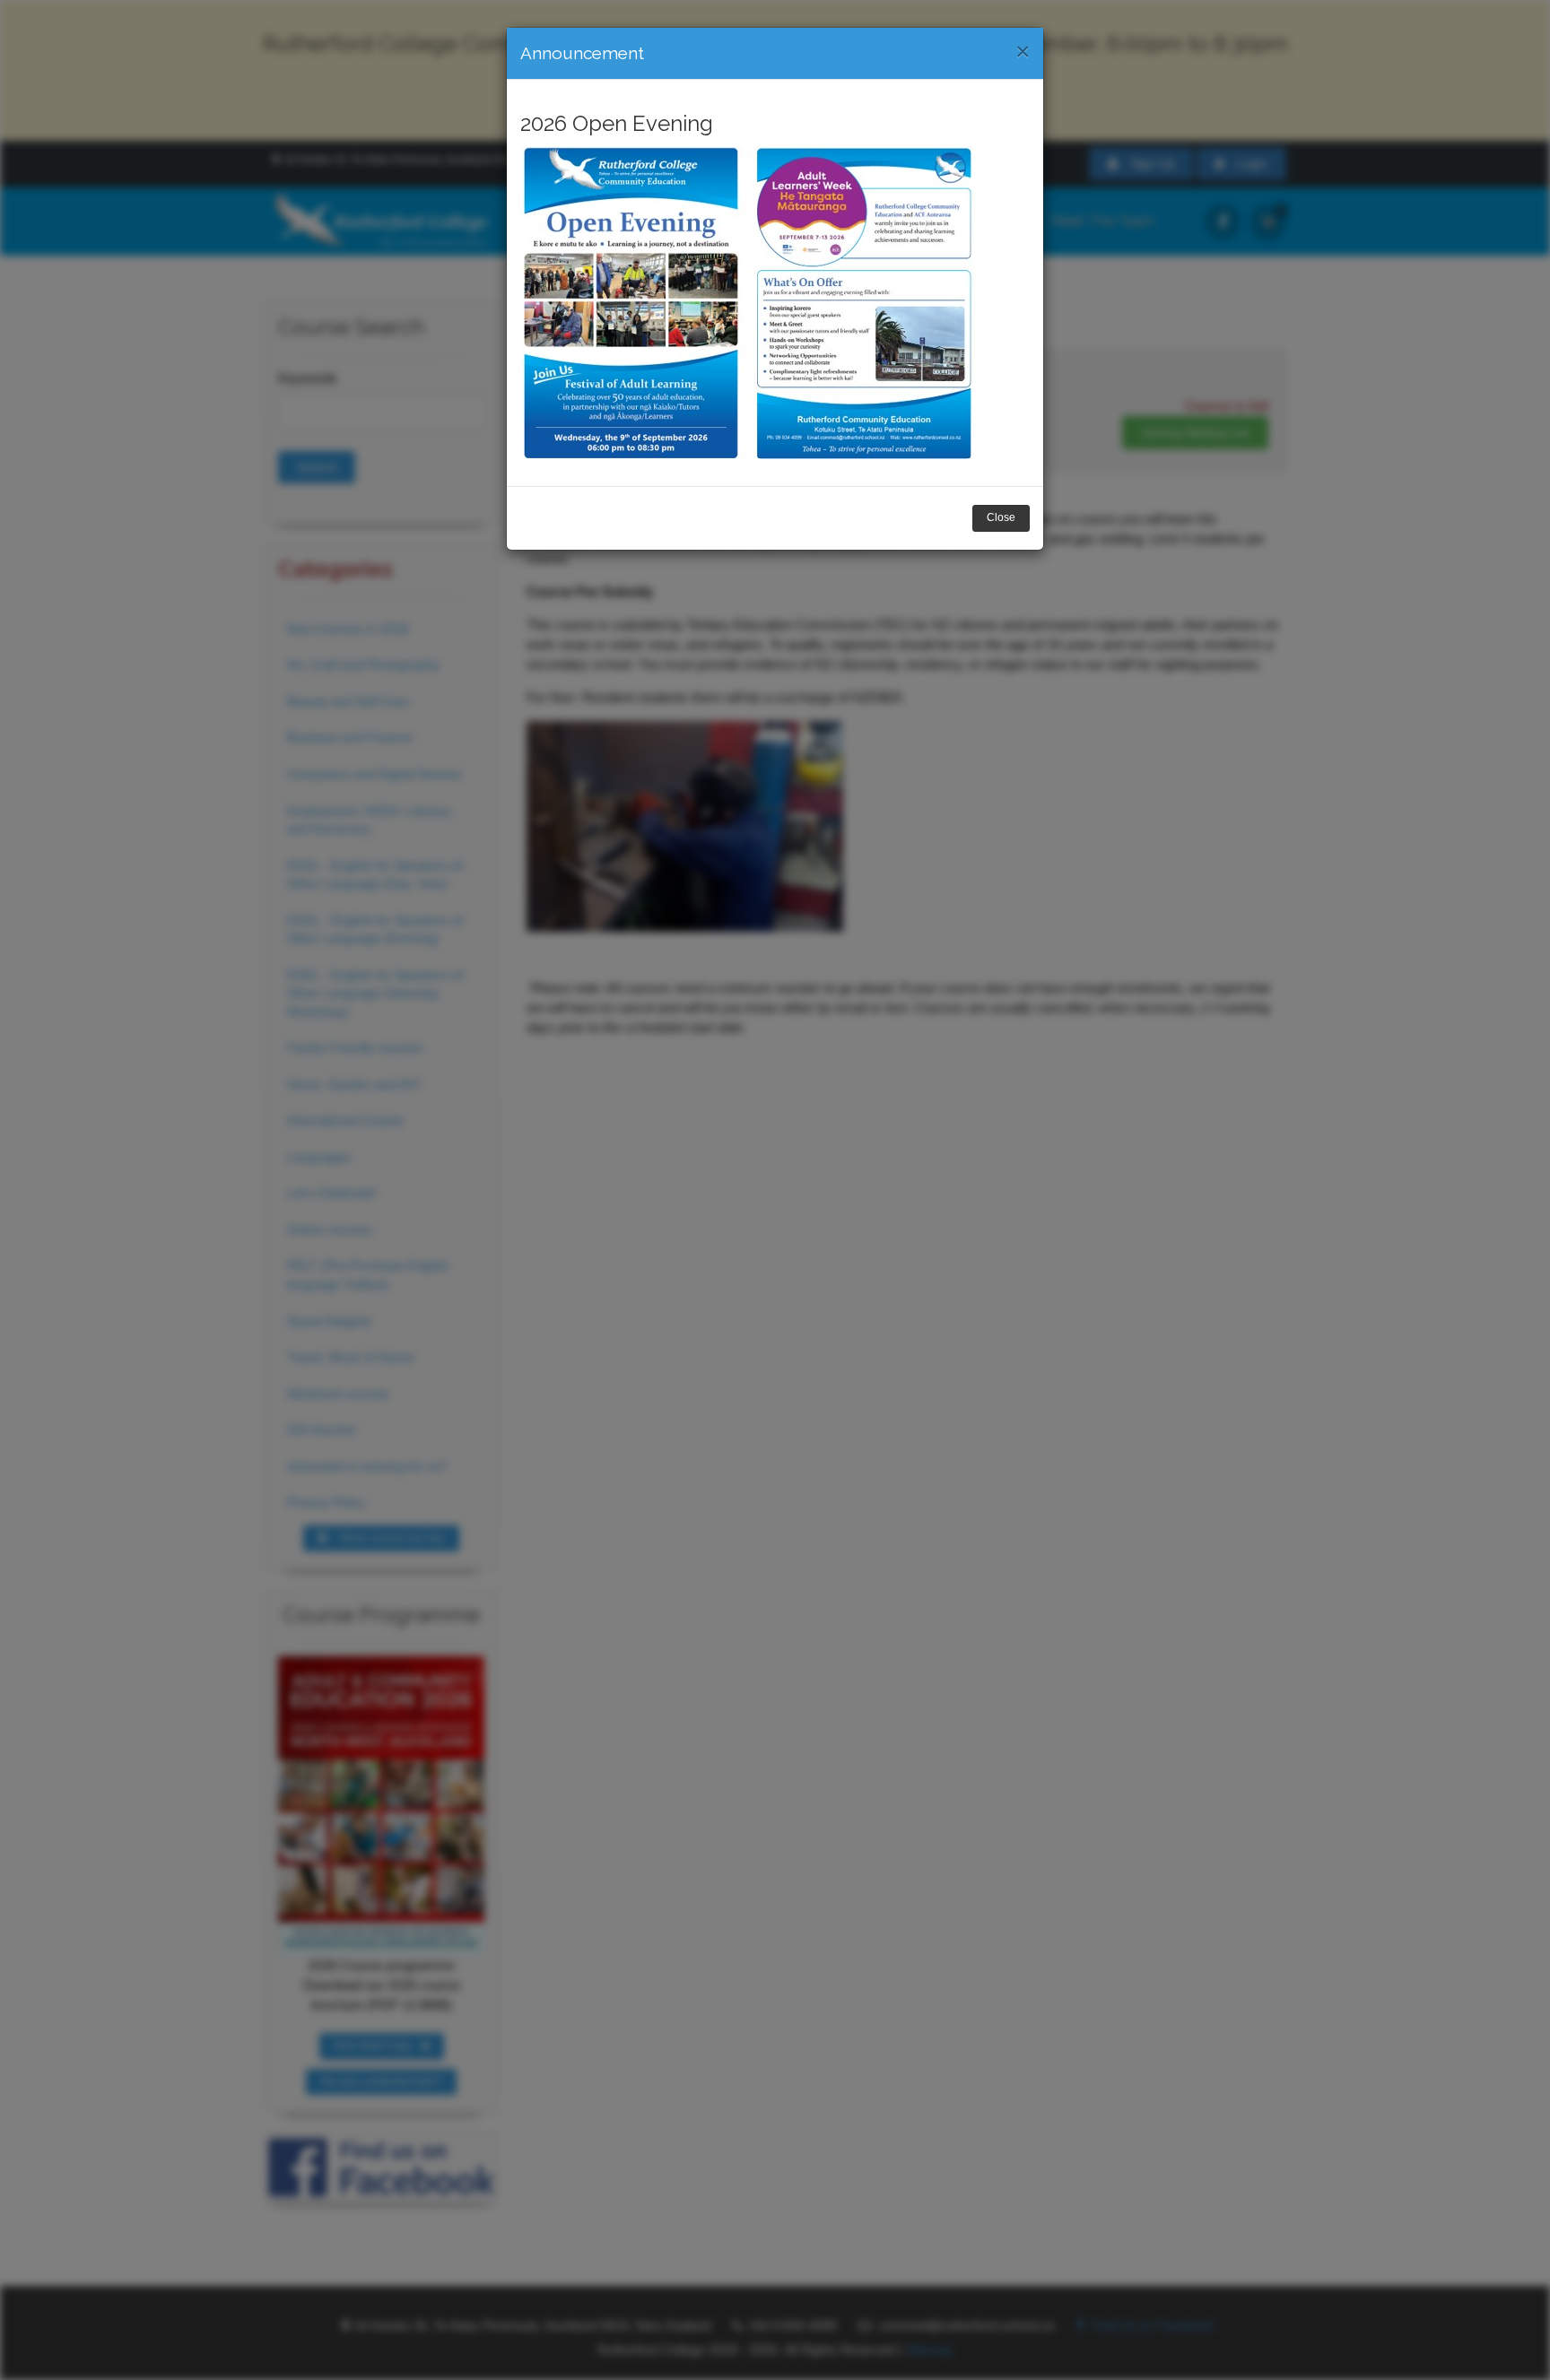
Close (1001, 517)
